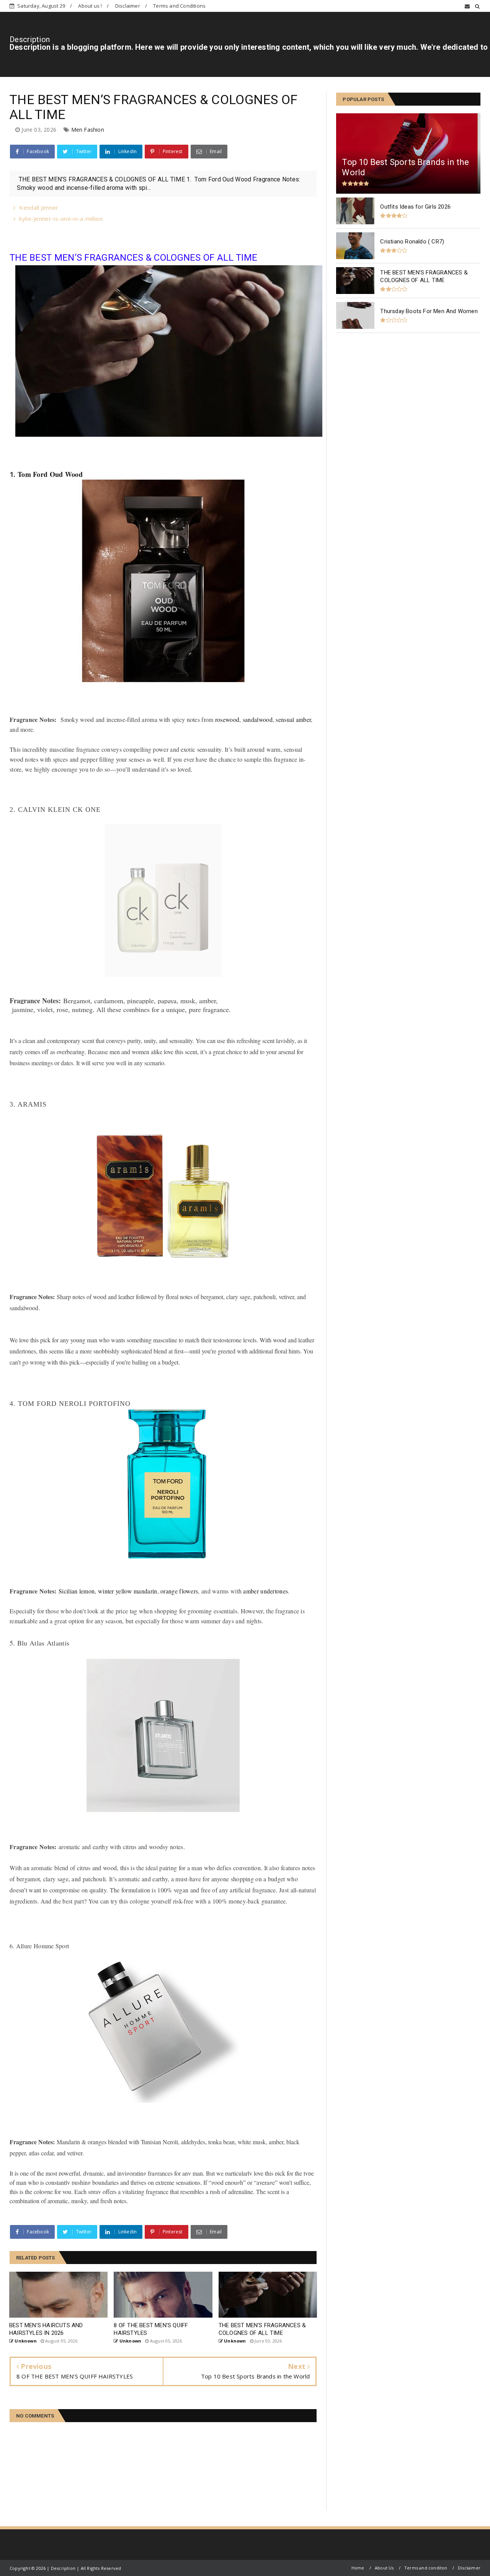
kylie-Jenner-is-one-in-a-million (61, 219)
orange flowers (179, 1591)
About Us (384, 2568)
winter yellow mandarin (128, 1591)
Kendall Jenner (39, 207)
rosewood (227, 719)
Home (358, 2568)
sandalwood (258, 719)
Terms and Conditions (179, 6)
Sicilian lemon (77, 1591)
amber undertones (265, 1591)
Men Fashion (88, 130)
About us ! (90, 6)
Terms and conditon (426, 2568)
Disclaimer (128, 6)
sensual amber (293, 719)
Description (30, 39)
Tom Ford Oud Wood (50, 474)
